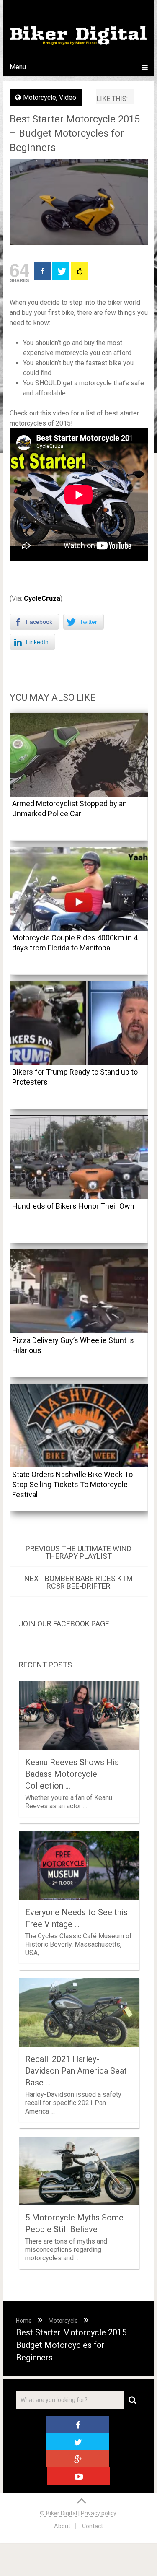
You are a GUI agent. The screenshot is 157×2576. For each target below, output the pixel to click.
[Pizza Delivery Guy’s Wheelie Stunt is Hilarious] (79, 1291)
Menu (18, 67)
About (62, 2526)
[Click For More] (79, 271)
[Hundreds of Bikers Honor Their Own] (79, 1157)
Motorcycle (40, 97)
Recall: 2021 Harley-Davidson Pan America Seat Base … (76, 2071)
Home (24, 2321)
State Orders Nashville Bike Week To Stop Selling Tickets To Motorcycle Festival (72, 1484)
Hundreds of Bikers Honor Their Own (73, 1206)
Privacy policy (98, 2513)
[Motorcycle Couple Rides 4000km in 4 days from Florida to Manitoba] (79, 889)
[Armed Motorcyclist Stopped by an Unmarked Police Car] (79, 755)
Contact (93, 2526)
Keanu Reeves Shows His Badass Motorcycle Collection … (72, 1774)
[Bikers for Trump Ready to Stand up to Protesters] (79, 1023)
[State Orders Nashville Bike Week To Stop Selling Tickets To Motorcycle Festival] (79, 1426)
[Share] (42, 271)
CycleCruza (42, 599)
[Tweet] (61, 271)
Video (68, 97)
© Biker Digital (59, 2513)
